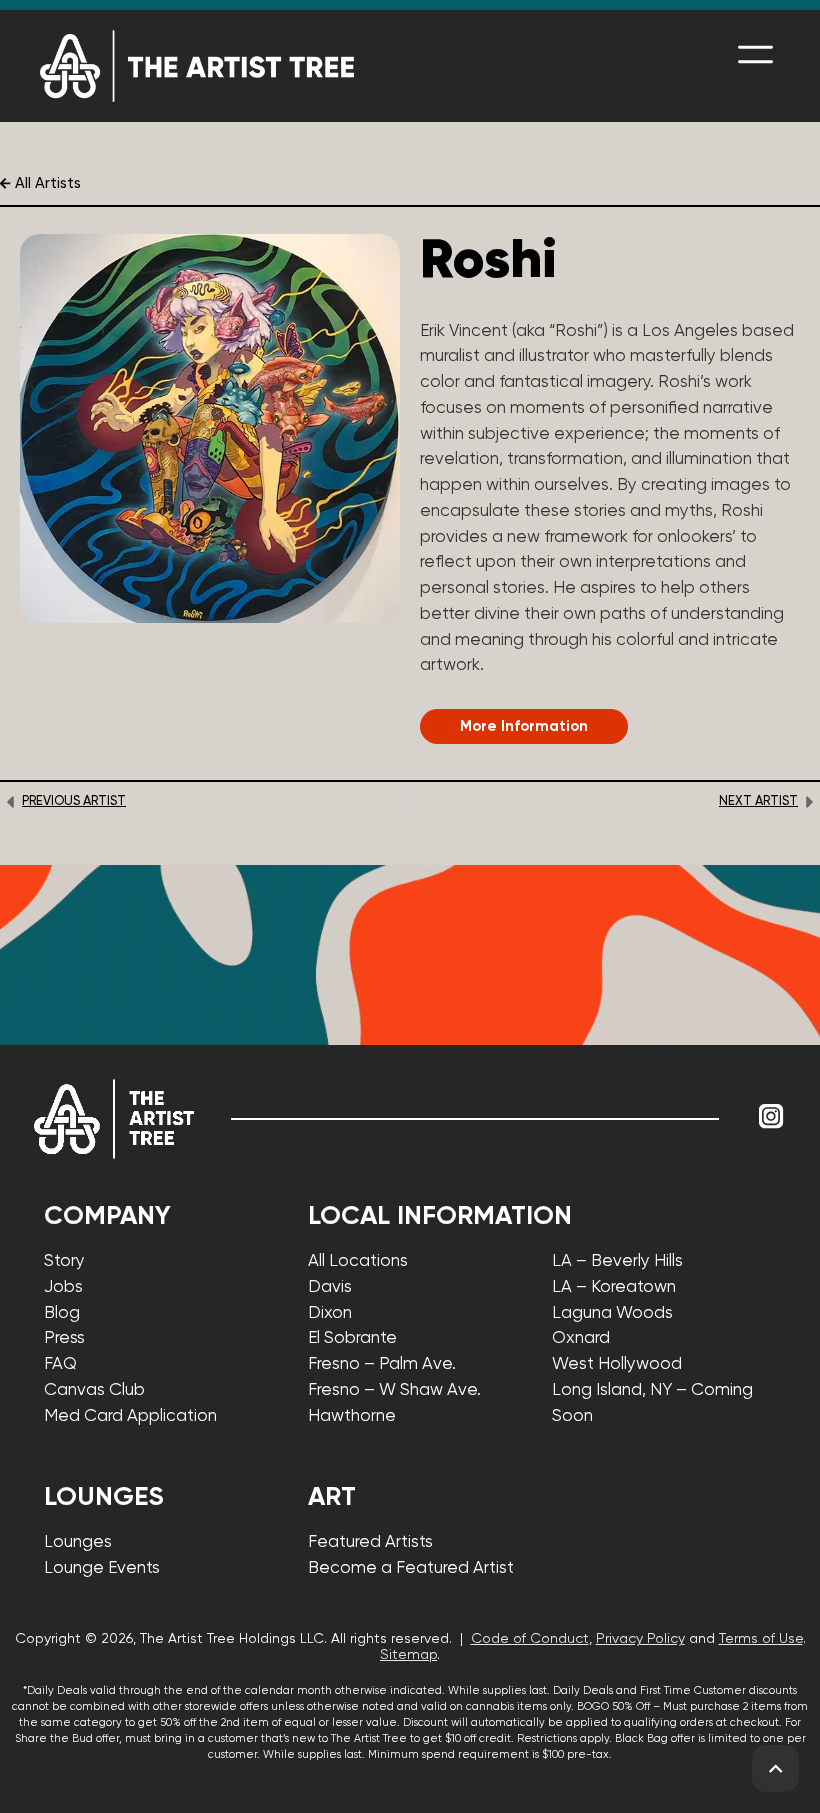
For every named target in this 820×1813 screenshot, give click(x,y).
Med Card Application (130, 1416)
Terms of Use (761, 1639)
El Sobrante (352, 1338)
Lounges (78, 1542)
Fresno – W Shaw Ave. (394, 1390)
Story (64, 1261)
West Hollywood (617, 1364)
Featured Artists (370, 1542)
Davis (330, 1287)
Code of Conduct (530, 1639)
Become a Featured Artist (411, 1568)
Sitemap (408, 1655)
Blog (62, 1313)
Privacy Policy (640, 1639)
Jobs (63, 1287)
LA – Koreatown (614, 1287)
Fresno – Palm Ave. (382, 1364)
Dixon (330, 1313)
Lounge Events (102, 1568)
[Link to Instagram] (771, 1116)
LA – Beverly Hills (617, 1261)
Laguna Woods (612, 1313)
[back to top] (775, 1768)
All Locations (358, 1261)
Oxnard (581, 1338)
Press (64, 1338)
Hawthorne (352, 1416)
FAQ (60, 1364)
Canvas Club (94, 1390)
